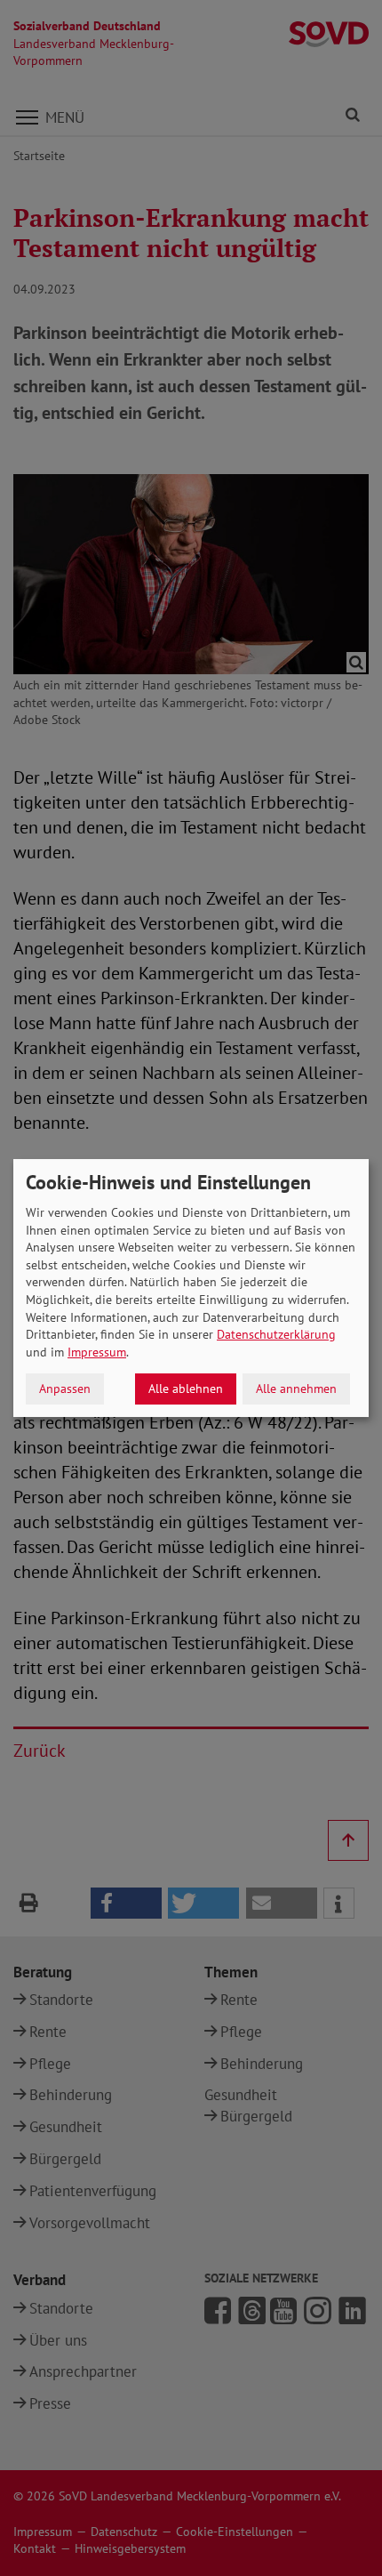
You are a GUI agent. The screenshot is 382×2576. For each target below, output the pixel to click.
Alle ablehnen (186, 1389)
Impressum (97, 1352)
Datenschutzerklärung (276, 1334)
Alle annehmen (296, 1389)
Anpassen (65, 1389)
